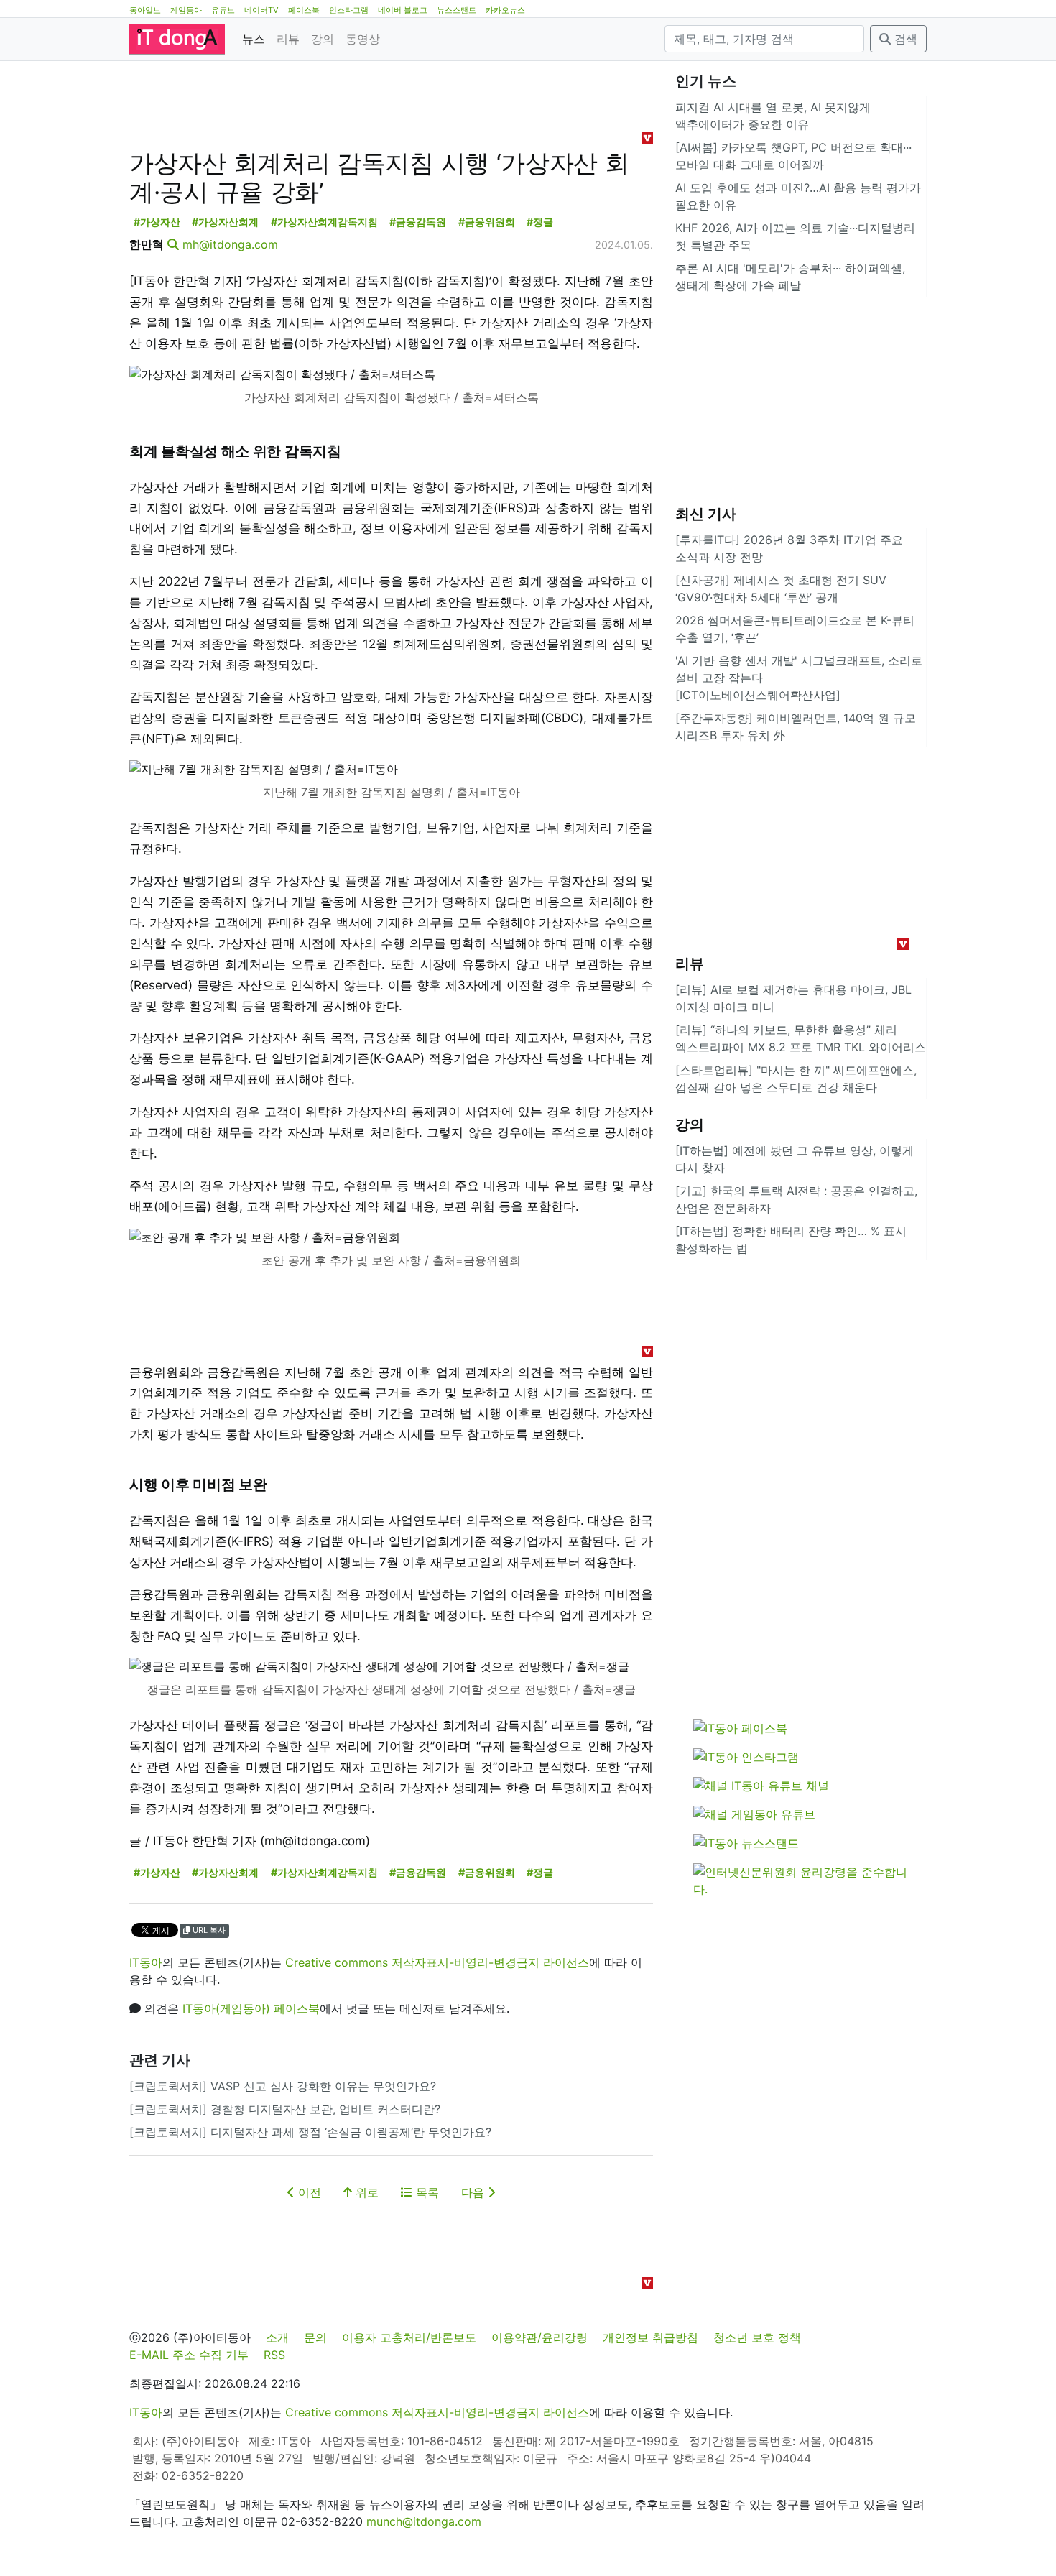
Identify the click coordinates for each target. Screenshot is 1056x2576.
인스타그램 (349, 10)
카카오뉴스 (505, 10)
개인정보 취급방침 (650, 2337)
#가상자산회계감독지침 (324, 222)
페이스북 (304, 10)
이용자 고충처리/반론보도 (409, 2337)
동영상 (363, 39)
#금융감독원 (418, 222)
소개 (277, 2337)
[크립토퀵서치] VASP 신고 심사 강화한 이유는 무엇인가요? (283, 2086)
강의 (323, 39)
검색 (904, 39)
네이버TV (261, 10)
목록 (426, 2192)
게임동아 (186, 10)
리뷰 (288, 39)
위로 (365, 2192)
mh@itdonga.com (230, 244)
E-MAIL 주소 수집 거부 (189, 2355)
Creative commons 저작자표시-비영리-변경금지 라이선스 (437, 1962)
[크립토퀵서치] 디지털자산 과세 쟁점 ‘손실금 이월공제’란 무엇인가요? (310, 2132)
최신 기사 (706, 514)
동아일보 (145, 10)
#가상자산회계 (225, 222)
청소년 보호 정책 (757, 2337)
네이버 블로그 (403, 10)
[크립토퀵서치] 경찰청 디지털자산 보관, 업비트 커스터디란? (285, 2109)
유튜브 (223, 10)
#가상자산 (157, 222)
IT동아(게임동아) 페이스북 (251, 2008)
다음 (474, 2192)
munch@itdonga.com (424, 2521)
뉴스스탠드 (457, 10)
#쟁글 (540, 222)
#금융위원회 (487, 222)
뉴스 (254, 39)
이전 (308, 2192)
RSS (274, 2355)
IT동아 (146, 1962)
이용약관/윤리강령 (539, 2337)
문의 (315, 2337)
